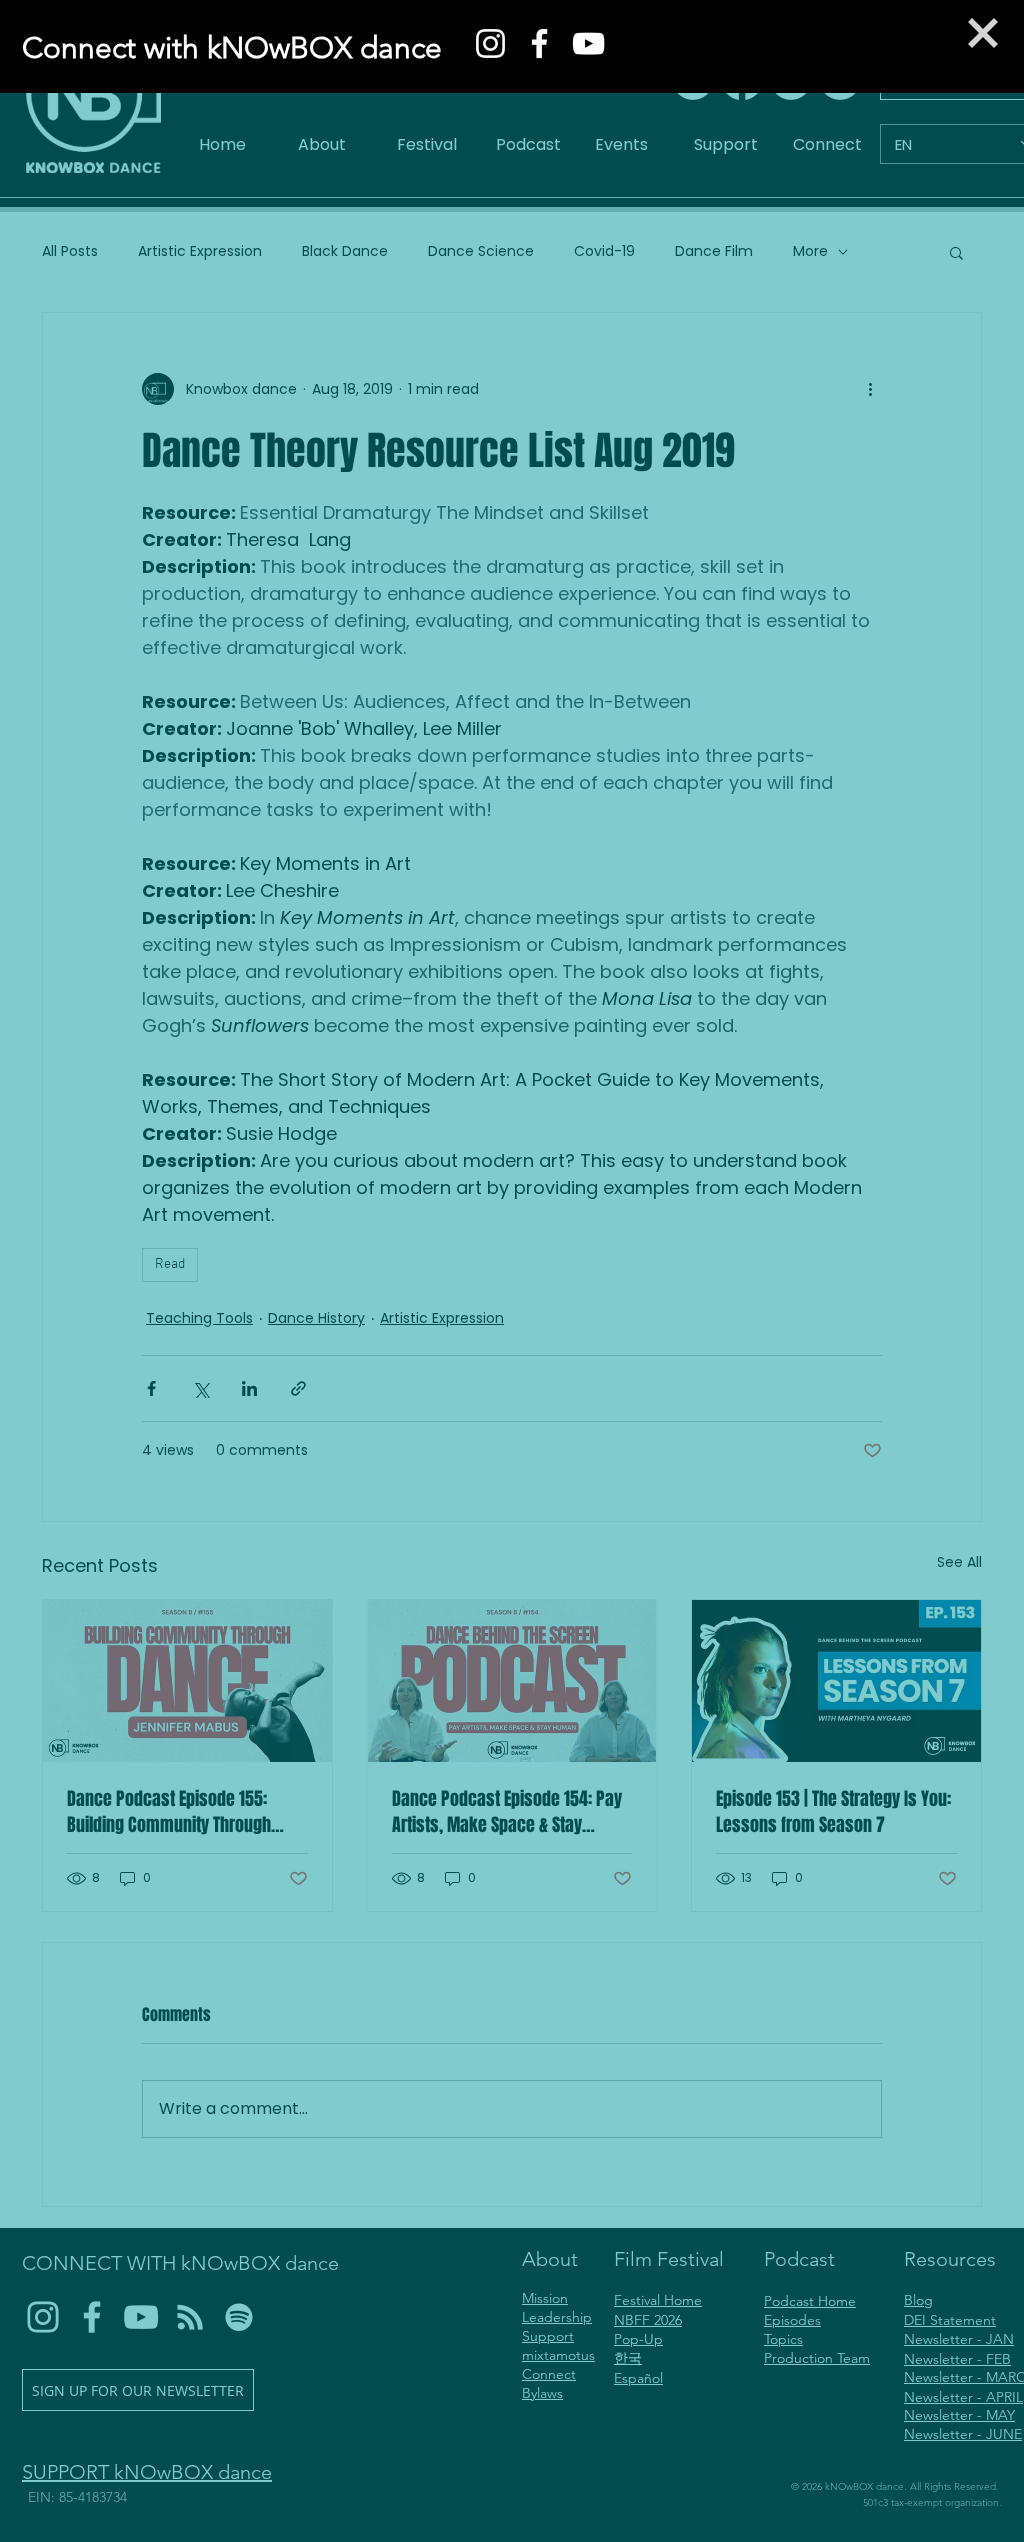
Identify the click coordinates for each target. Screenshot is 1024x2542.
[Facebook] (539, 43)
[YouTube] (588, 43)
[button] (983, 33)
